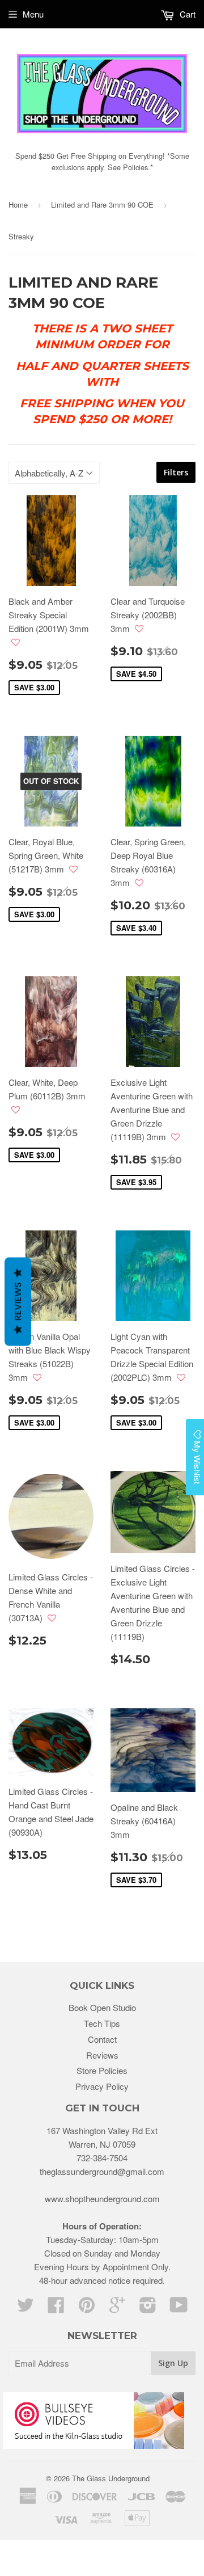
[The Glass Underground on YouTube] (179, 2308)
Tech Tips (102, 2023)
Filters (176, 472)
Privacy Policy (102, 2086)
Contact (102, 2039)
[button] (16, 642)
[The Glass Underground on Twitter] (25, 2308)
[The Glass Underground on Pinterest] (87, 2308)
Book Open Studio (102, 2007)
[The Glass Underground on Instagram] (148, 2308)
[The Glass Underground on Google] (117, 2308)
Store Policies (102, 2070)
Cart (186, 14)
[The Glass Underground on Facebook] (56, 2308)
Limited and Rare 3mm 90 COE (102, 205)
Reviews (102, 2055)
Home (18, 205)
